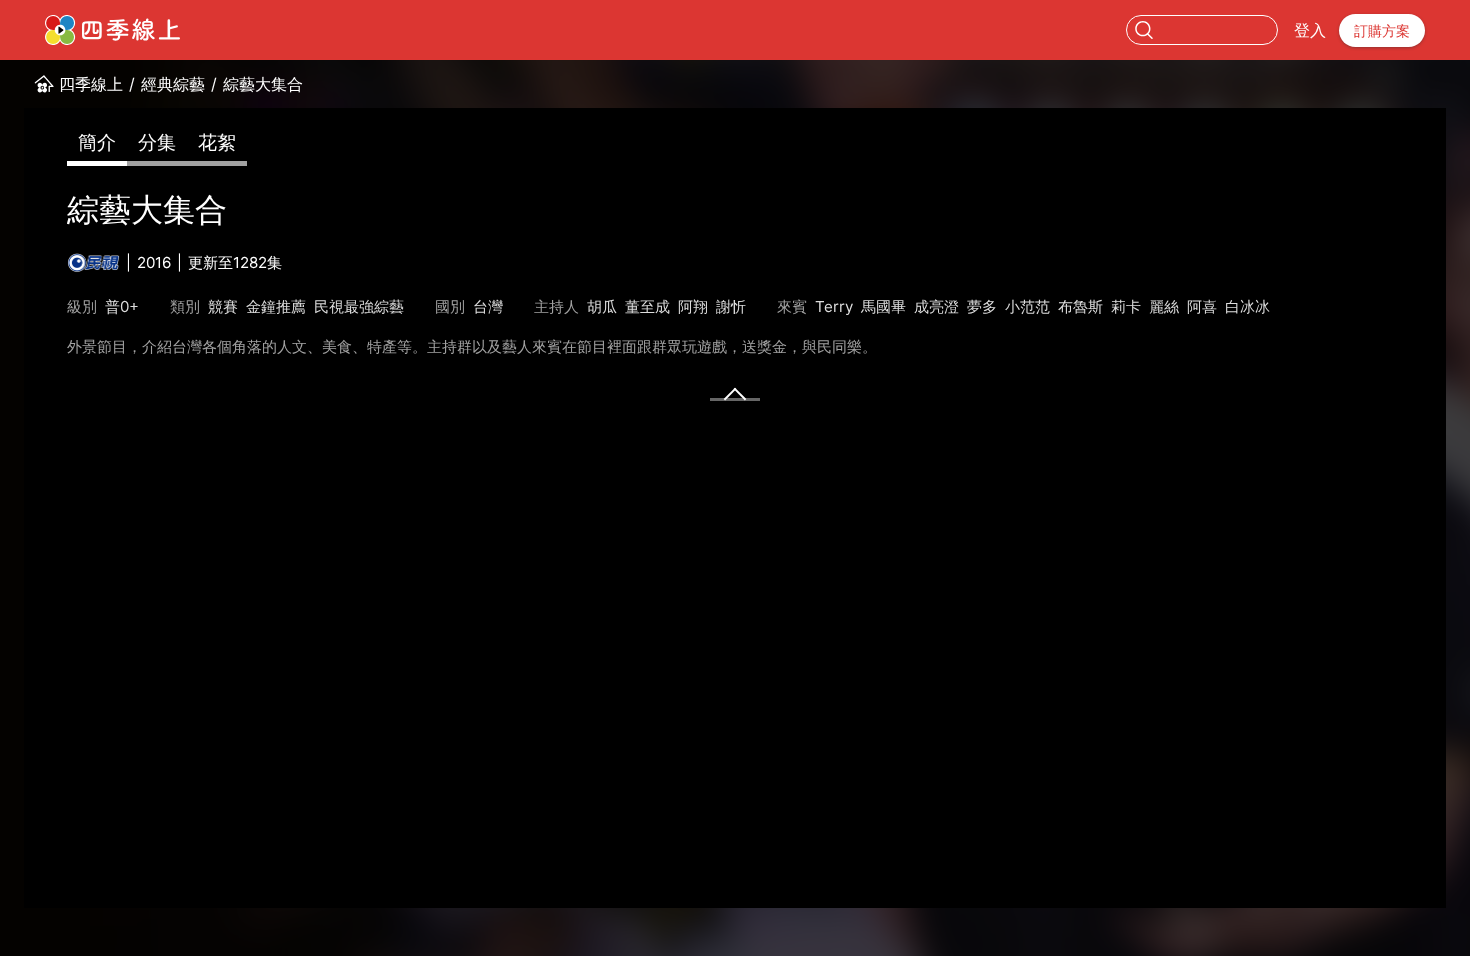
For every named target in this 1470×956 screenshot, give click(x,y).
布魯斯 (1080, 306)
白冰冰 (1247, 306)
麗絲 (1164, 306)
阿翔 (693, 306)
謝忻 (731, 306)
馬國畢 (883, 306)
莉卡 (1126, 306)
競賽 (223, 306)
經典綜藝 (173, 84)
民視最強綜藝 (359, 306)
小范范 (1027, 306)
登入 (1310, 30)
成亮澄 (936, 306)
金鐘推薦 (276, 306)
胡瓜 (602, 306)
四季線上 (91, 84)
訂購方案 (1382, 30)
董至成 (647, 306)
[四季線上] (112, 30)
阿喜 (1202, 306)
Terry (834, 306)
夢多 (982, 306)
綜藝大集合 (263, 84)
